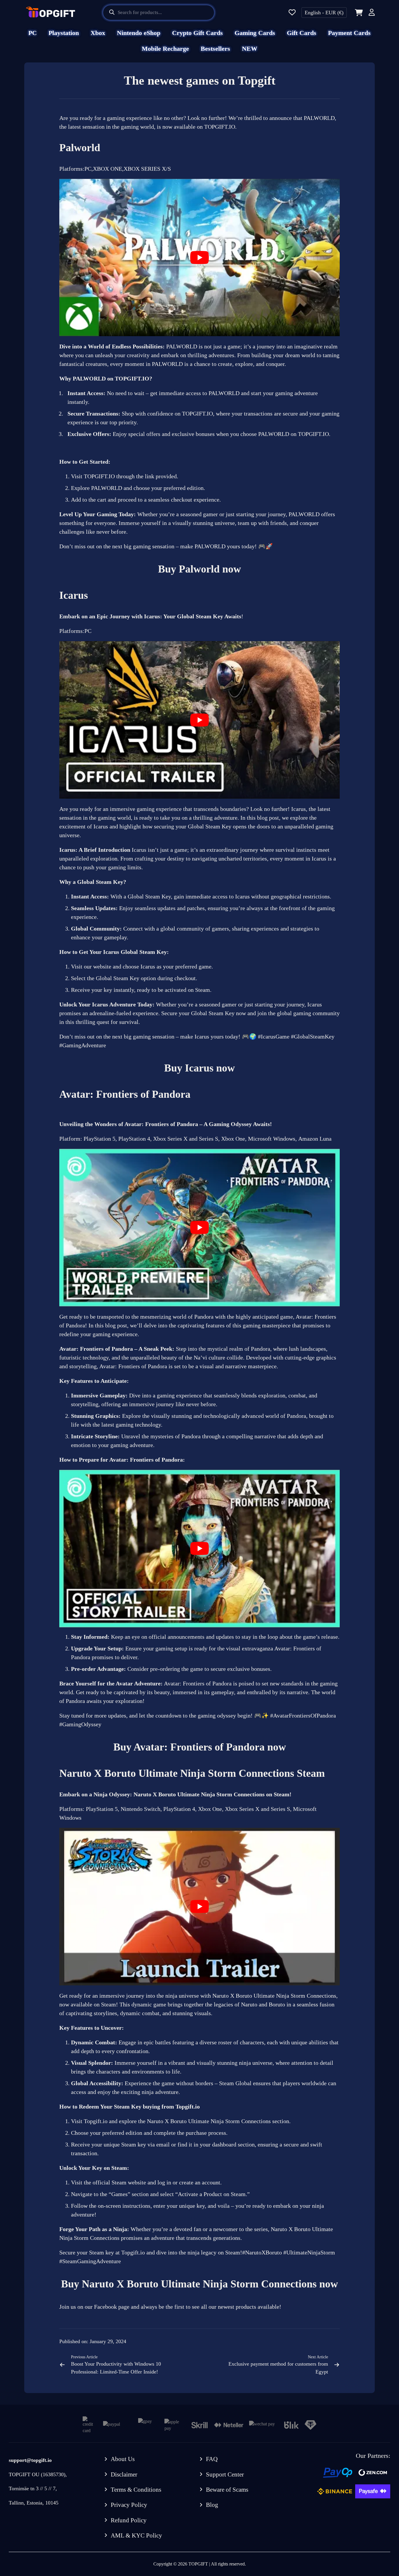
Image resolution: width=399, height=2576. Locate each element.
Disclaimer (124, 2474)
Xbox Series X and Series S (186, 1139)
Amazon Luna (315, 1139)
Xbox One (233, 1139)
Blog (212, 2505)
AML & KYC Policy (136, 2535)
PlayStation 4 (134, 1139)
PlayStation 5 (99, 1139)
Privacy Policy (129, 2505)
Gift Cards (302, 33)
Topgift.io (188, 2106)
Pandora (204, 1317)
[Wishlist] (292, 13)
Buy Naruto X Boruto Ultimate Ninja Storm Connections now (199, 2284)
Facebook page (112, 2307)
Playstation (64, 33)
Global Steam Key (118, 978)
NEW (250, 49)
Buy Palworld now (199, 569)
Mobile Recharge (165, 49)
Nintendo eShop (139, 33)
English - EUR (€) (324, 13)
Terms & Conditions (136, 2490)
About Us (123, 2459)
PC (33, 33)
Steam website (129, 2182)
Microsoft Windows (272, 1139)
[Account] (372, 13)
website (102, 966)
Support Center (225, 2474)
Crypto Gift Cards (197, 33)
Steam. (203, 990)
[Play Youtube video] (199, 258)
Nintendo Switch (140, 1809)
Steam (119, 2168)
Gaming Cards (255, 33)
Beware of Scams (227, 2490)
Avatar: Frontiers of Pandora (198, 1683)
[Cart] (358, 13)
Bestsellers (215, 49)
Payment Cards (349, 33)
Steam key (101, 2252)
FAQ (212, 2459)
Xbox (98, 33)
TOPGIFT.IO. (220, 127)
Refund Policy (129, 2520)
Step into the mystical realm (209, 1349)
